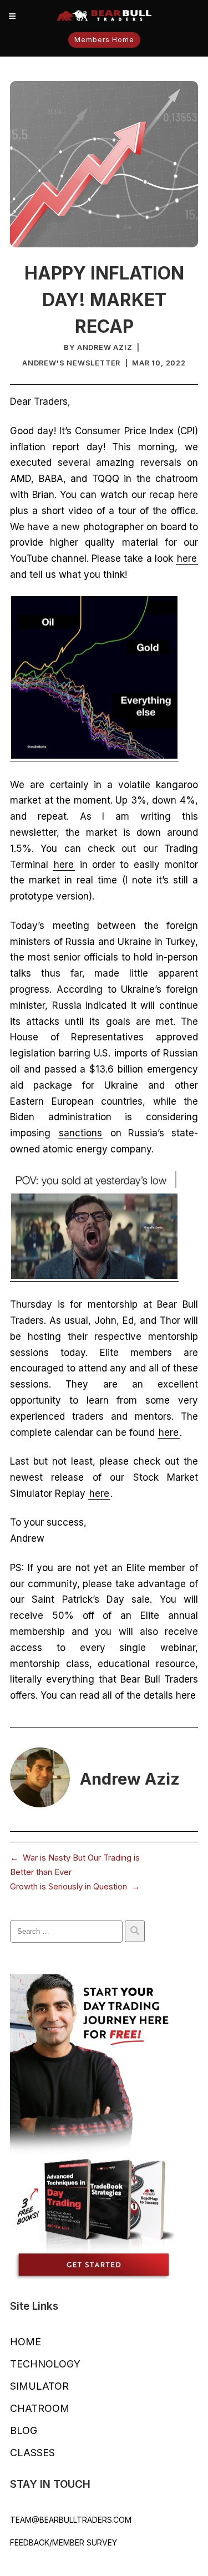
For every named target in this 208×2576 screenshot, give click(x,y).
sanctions (80, 1133)
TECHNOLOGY (45, 2364)
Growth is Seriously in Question (69, 1886)
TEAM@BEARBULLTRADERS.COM (71, 2520)
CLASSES (32, 2453)
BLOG (24, 2430)
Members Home (104, 40)
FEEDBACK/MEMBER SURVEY (64, 2542)
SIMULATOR (39, 2386)
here (187, 558)
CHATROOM (40, 2408)
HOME (26, 2342)
